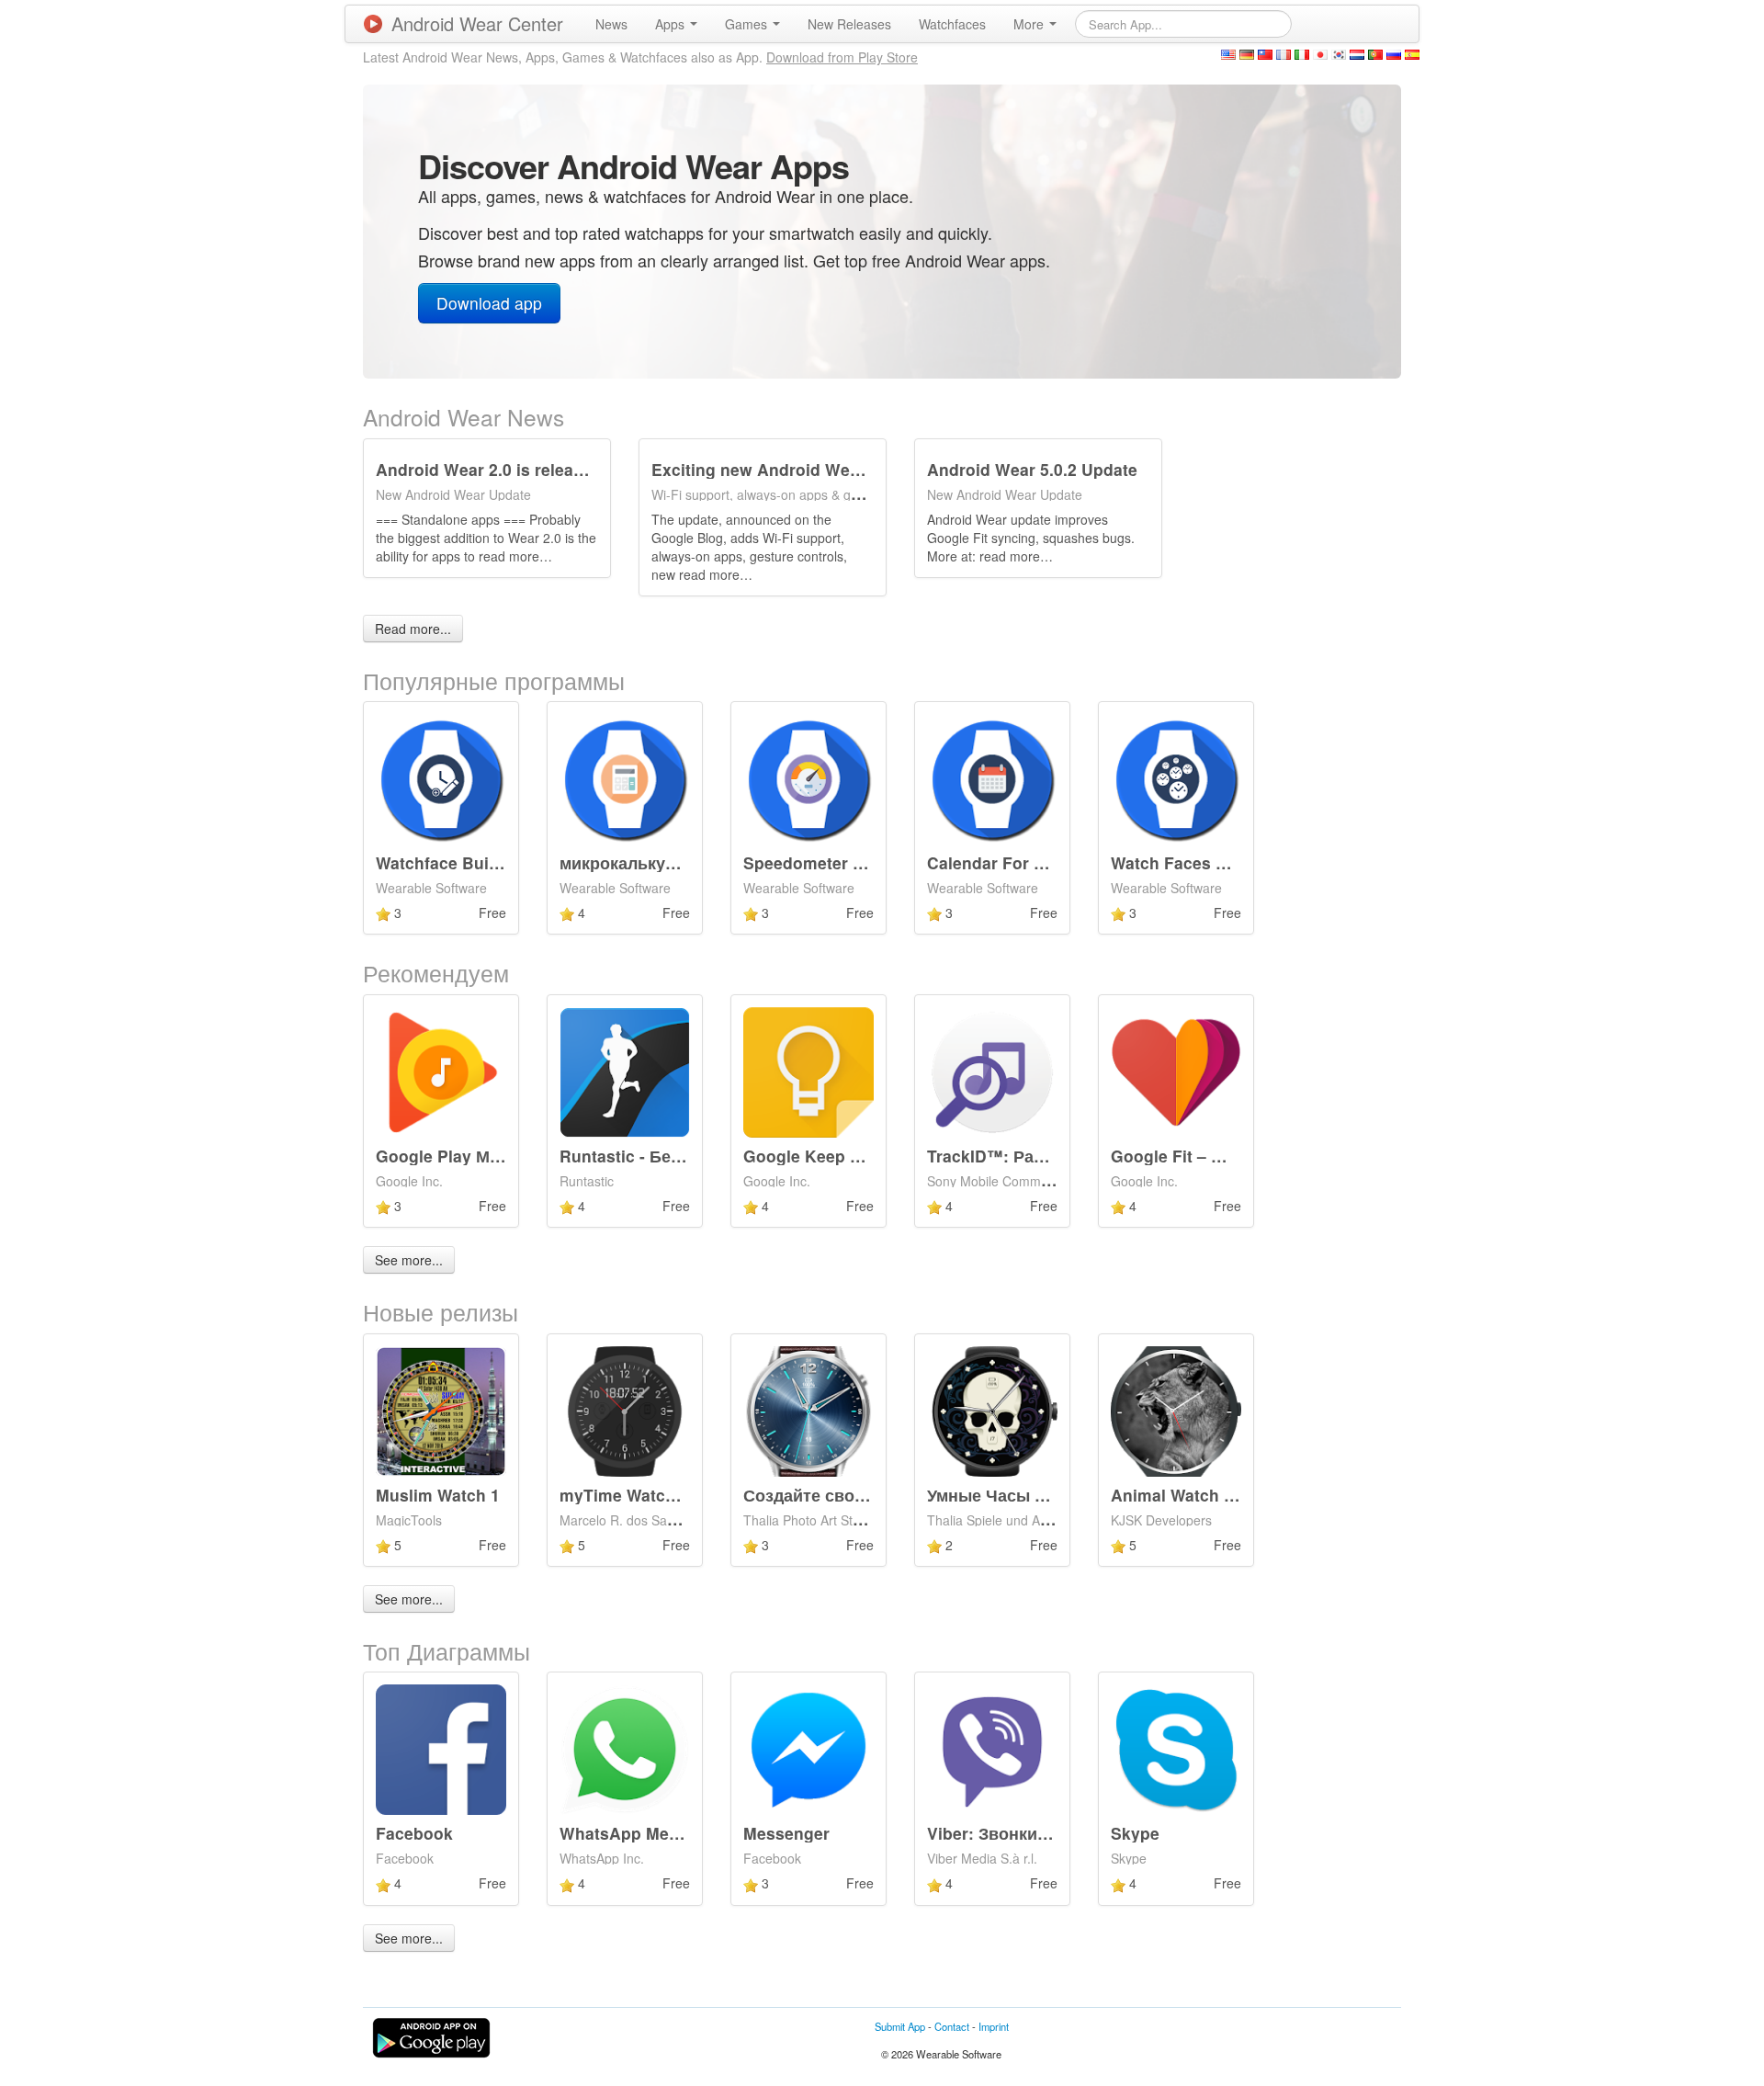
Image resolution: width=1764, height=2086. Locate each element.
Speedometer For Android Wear (868, 862)
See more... (409, 1260)
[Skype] (1176, 1748)
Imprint (994, 2026)
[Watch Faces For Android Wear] (1176, 777)
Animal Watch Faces (1191, 1495)
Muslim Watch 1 (438, 1495)
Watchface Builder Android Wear (504, 862)
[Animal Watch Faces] (1176, 1409)
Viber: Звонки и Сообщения (1040, 1833)
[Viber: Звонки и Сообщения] (992, 1748)
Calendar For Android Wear (1035, 862)
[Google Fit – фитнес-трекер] (1176, 1071)
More (1030, 24)
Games (748, 24)
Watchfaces (952, 24)
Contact (952, 2026)
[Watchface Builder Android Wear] (441, 777)
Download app (489, 303)
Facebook (414, 1833)
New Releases (849, 24)
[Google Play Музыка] (441, 1071)
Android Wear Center (477, 23)
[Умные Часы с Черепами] (992, 1409)
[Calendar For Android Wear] (992, 777)
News (611, 24)
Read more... (413, 629)
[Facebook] (441, 1748)
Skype (1135, 1833)
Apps (672, 24)
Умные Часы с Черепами (1029, 1495)
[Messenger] (808, 1748)
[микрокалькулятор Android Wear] (625, 777)
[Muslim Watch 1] (441, 1409)
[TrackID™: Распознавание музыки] (992, 1071)
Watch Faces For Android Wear (1233, 862)
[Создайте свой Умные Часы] (808, 1409)
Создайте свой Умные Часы (858, 1495)
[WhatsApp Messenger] (625, 1748)
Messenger (786, 1833)
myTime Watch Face (639, 1495)
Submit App (900, 2026)
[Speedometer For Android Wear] (808, 777)
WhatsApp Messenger (646, 1833)
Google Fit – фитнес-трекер (1222, 1156)
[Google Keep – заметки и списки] (808, 1071)
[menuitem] (611, 24)
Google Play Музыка (457, 1156)
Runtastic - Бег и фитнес (659, 1156)
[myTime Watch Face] (625, 1409)
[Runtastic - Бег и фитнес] (625, 1071)
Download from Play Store (842, 57)
